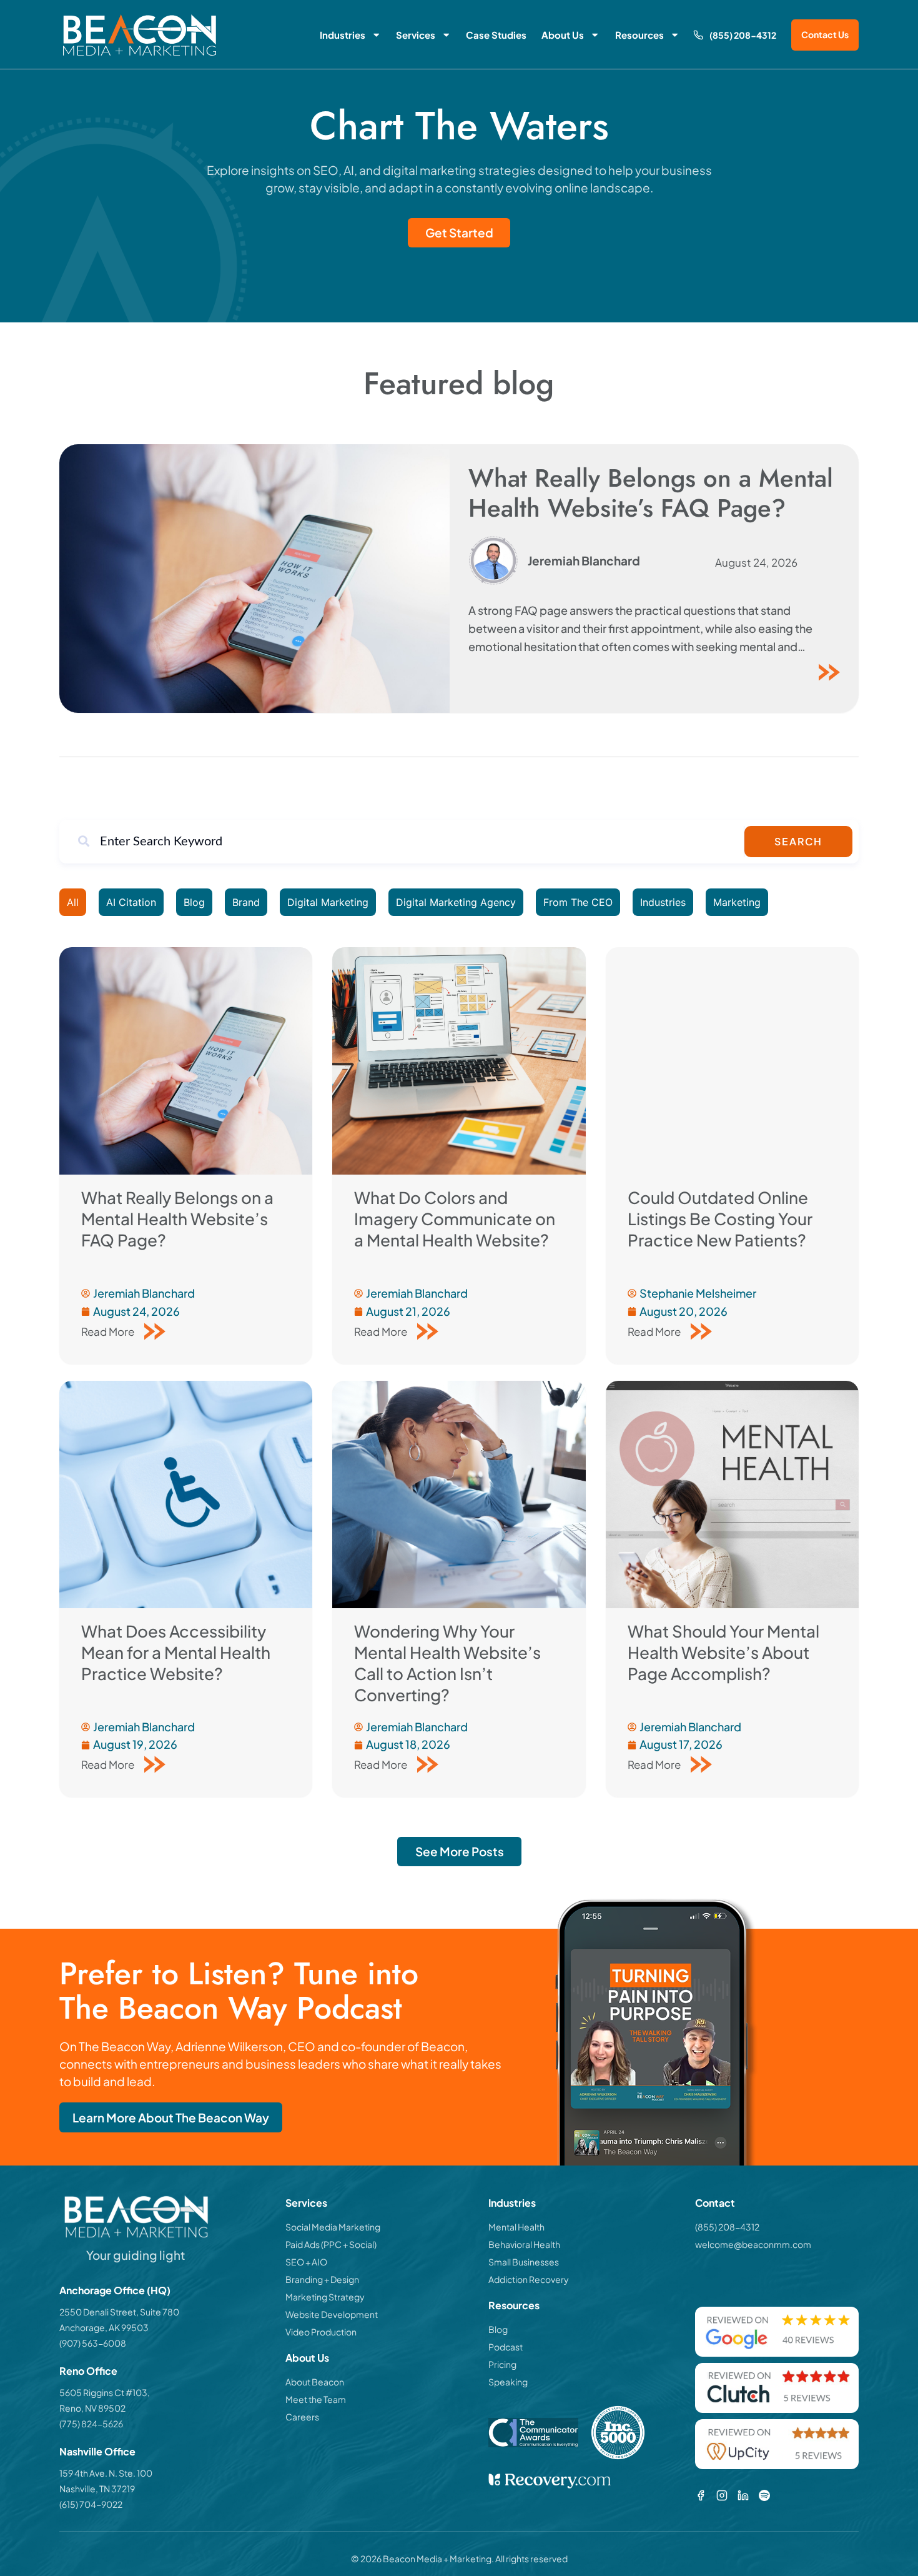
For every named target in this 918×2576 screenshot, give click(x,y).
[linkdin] (743, 2495)
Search (798, 841)
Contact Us (825, 35)
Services (416, 35)
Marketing (737, 902)
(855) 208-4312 (743, 35)
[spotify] (764, 2495)
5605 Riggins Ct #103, (105, 2392)
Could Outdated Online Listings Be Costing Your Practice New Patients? (720, 1219)
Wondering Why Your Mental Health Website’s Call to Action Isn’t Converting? (447, 1663)
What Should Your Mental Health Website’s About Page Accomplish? (723, 1652)
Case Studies (496, 35)
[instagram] (722, 2495)
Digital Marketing (328, 902)
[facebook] (701, 2495)
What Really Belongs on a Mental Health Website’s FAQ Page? (651, 493)
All (73, 902)
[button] (459, 1852)
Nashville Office (97, 2451)
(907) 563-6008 (93, 2343)
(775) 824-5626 (91, 2424)
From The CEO (578, 902)
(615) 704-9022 (91, 2504)
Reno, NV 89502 (92, 2408)
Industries (343, 35)
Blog (194, 902)
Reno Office (88, 2371)
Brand (246, 902)
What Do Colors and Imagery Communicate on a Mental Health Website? (455, 1219)
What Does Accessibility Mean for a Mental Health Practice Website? (176, 1652)
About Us (563, 35)
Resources (639, 35)
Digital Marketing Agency (456, 902)
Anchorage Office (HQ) (115, 2290)
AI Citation (131, 902)
